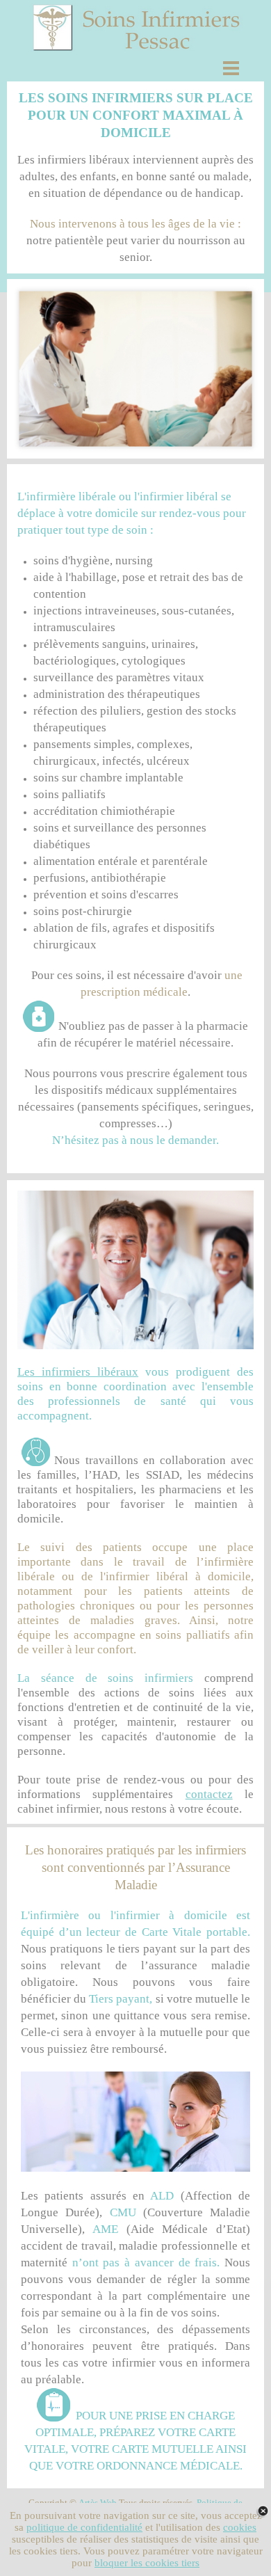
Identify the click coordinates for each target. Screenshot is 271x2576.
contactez (209, 1794)
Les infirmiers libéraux (78, 1372)
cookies (240, 2527)
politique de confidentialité (84, 2527)
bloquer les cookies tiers (147, 2563)
